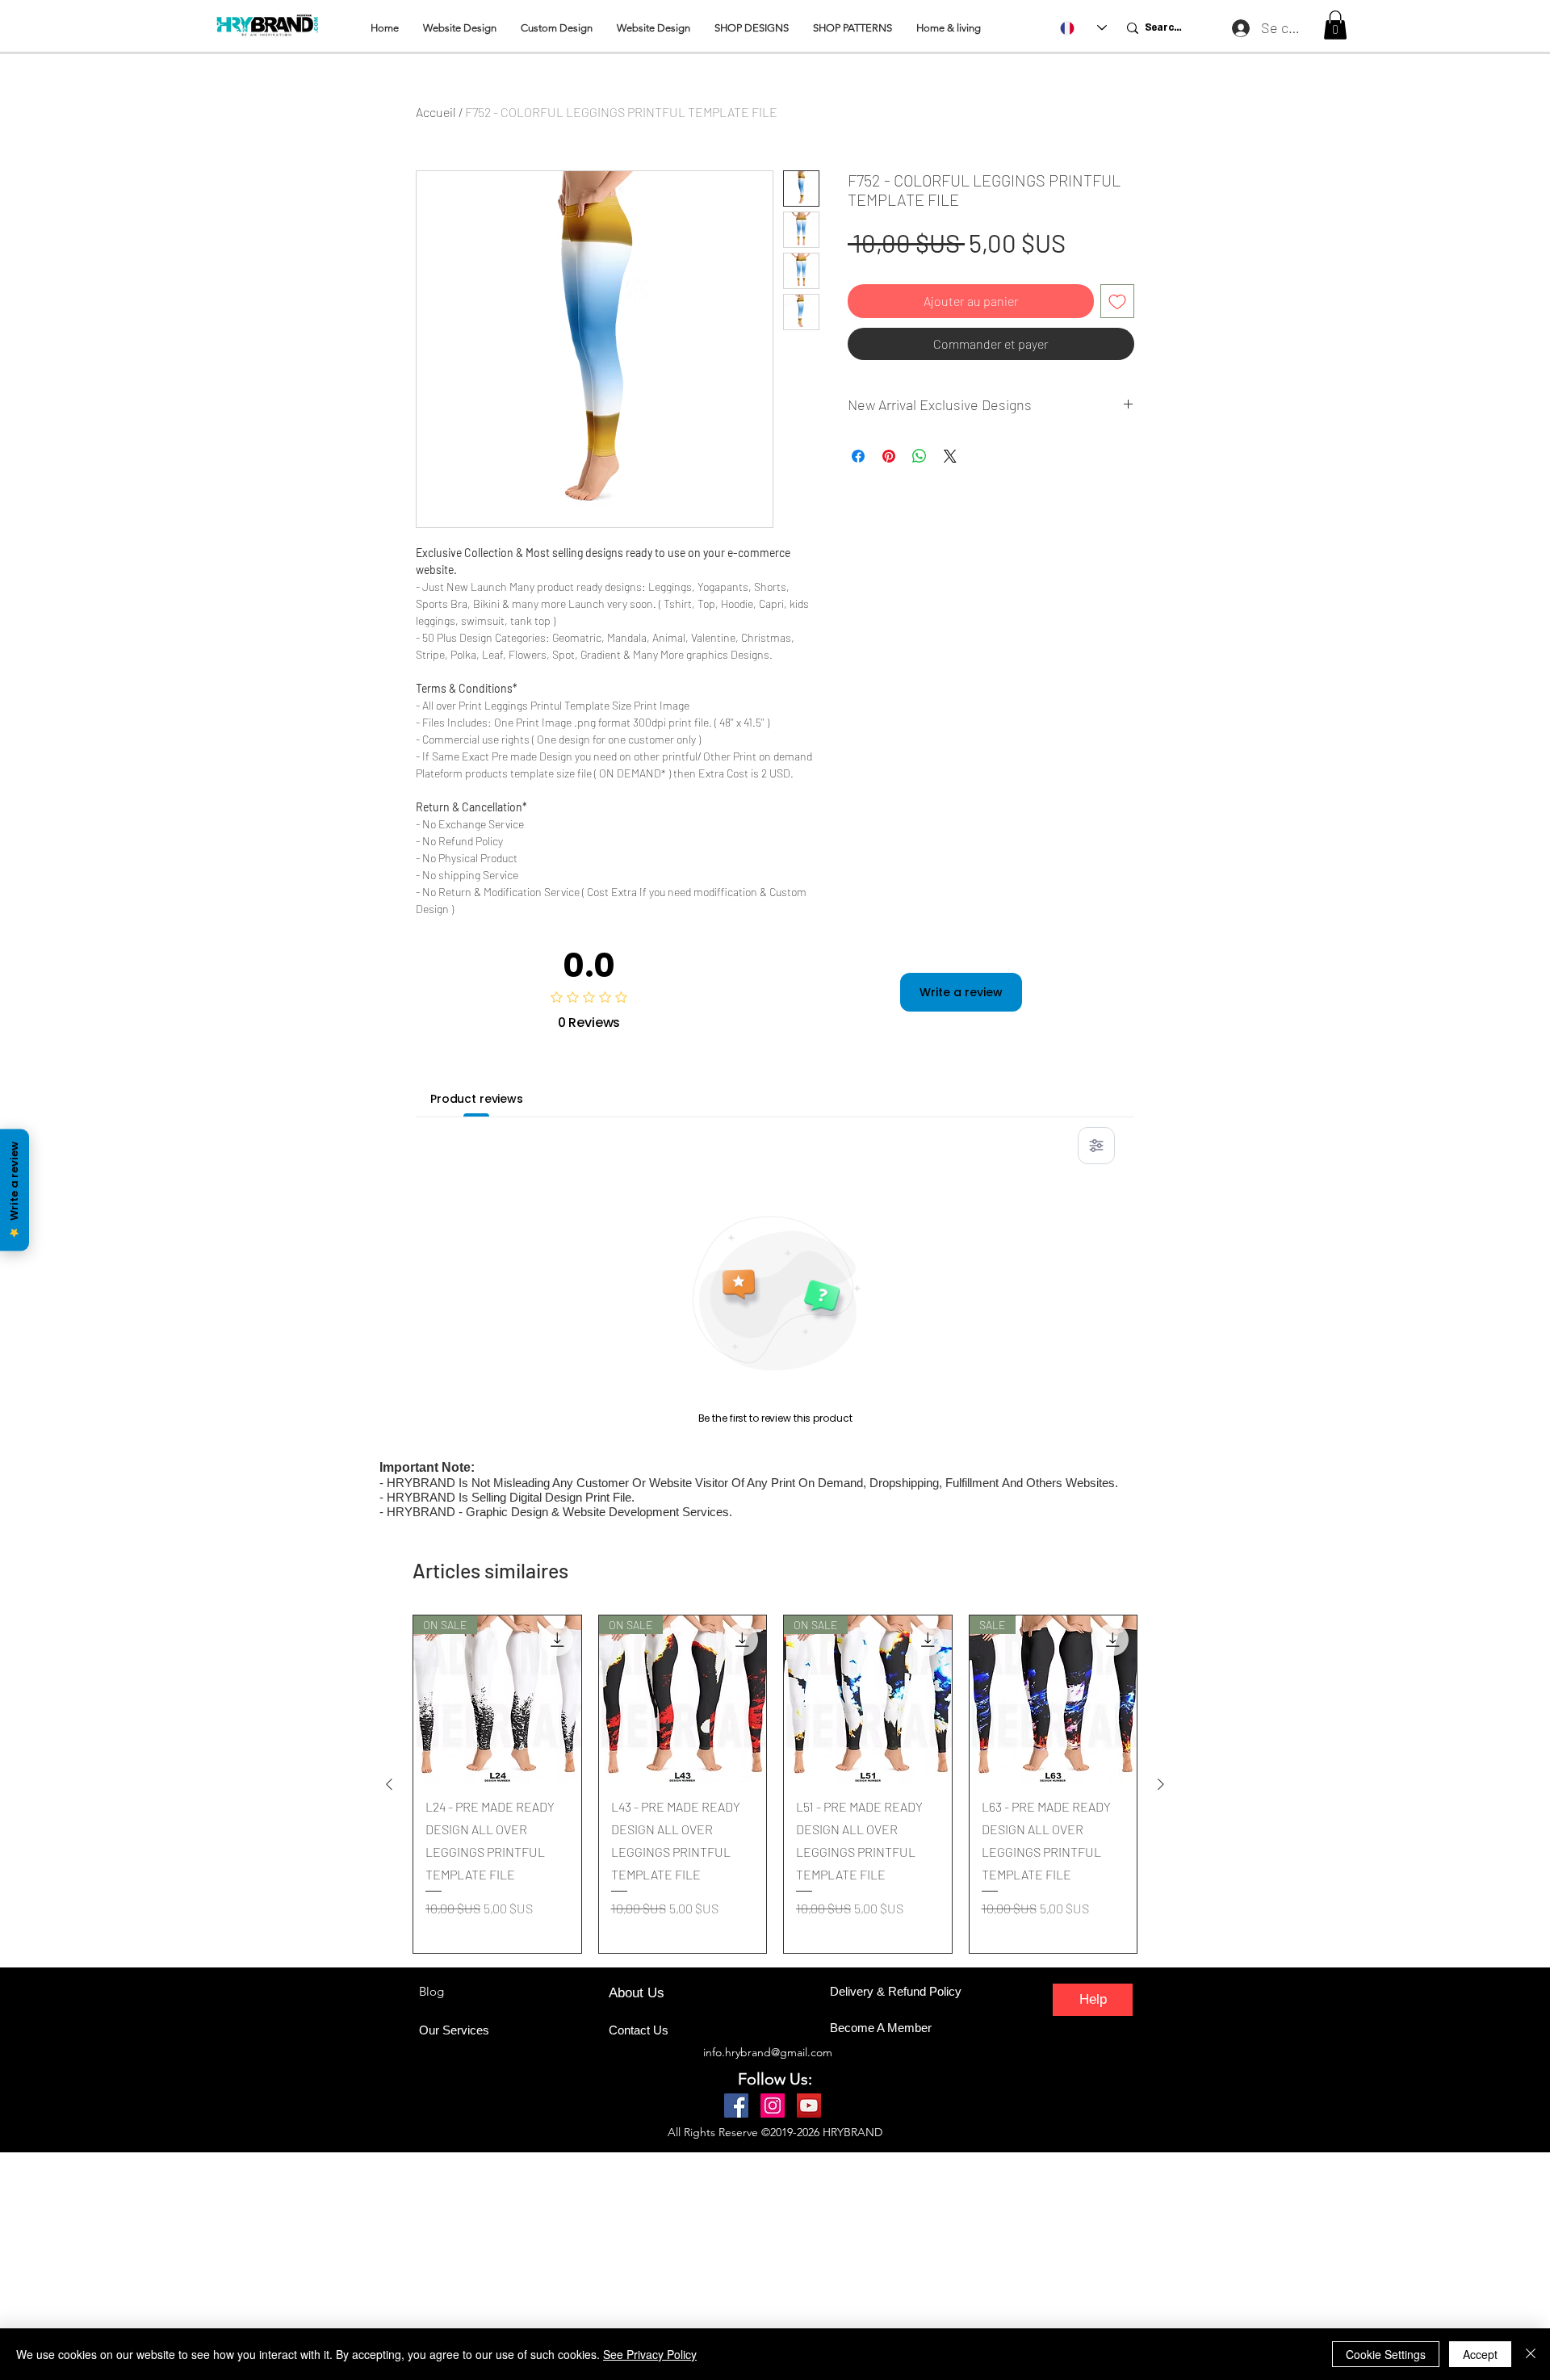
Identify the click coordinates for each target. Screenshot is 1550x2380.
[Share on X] (950, 456)
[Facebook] (736, 2106)
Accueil (436, 112)
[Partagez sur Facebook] (858, 456)
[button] (1335, 25)
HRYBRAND (852, 2132)
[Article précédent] (389, 1784)
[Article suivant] (1161, 1784)
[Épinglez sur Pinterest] (889, 456)
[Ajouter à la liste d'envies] (1117, 301)
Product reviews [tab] (477, 1099)
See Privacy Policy (650, 2354)
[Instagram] (773, 2106)
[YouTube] (809, 2106)
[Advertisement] (484, 2265)
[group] (775, 1784)
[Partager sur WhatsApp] (920, 456)
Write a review (961, 992)
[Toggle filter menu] (1096, 1146)
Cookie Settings (1386, 2354)
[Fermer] (1531, 2354)
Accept (1480, 2354)
